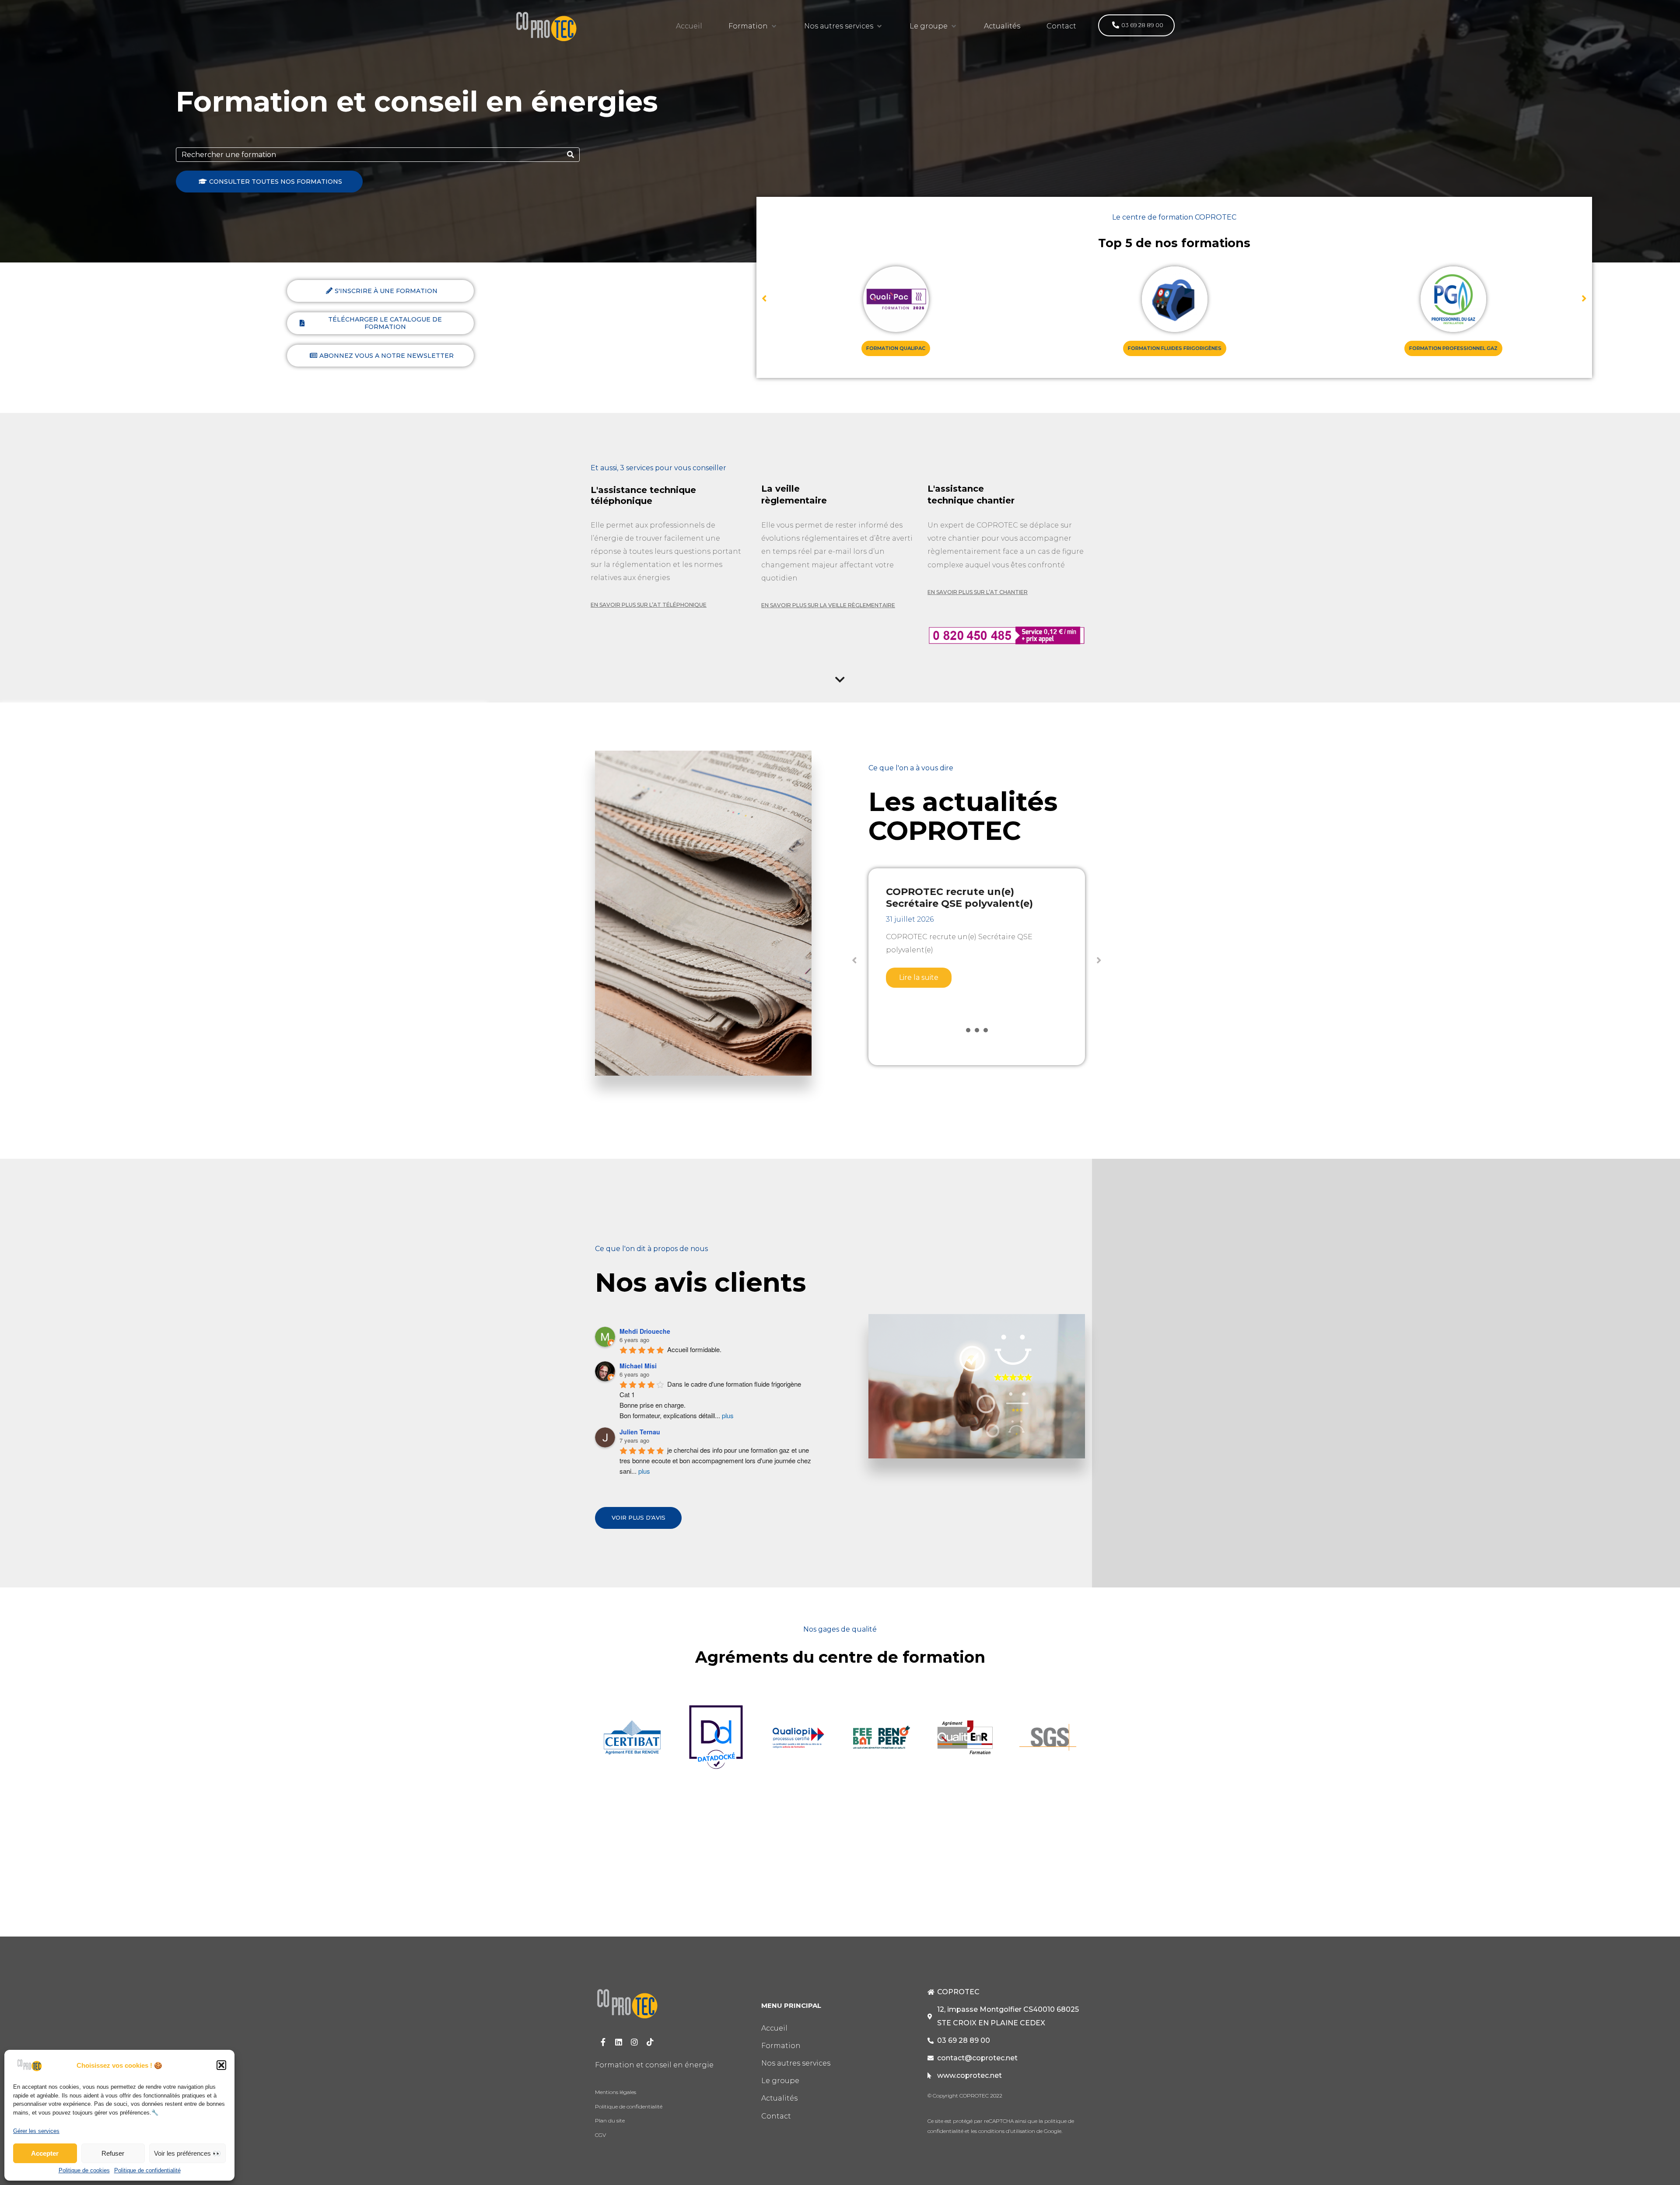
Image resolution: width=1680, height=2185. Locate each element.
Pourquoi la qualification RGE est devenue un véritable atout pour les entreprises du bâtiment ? (971, 904)
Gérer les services (36, 2131)
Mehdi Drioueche (645, 1331)
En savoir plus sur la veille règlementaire (828, 605)
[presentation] (968, 1030)
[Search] (570, 155)
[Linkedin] (619, 2042)
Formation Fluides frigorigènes (1175, 348)
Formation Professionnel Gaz (1453, 348)
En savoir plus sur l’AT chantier (978, 592)
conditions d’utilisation (1006, 2131)
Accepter (45, 2153)
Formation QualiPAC (896, 348)
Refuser (113, 2153)
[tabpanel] (977, 956)
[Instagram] (634, 2042)
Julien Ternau (640, 1432)
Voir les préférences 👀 (187, 2153)
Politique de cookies (84, 2171)
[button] (221, 2065)
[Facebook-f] (603, 2042)
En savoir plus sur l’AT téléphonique (649, 605)
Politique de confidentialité (147, 2171)
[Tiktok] (650, 2042)
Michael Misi (638, 1366)
